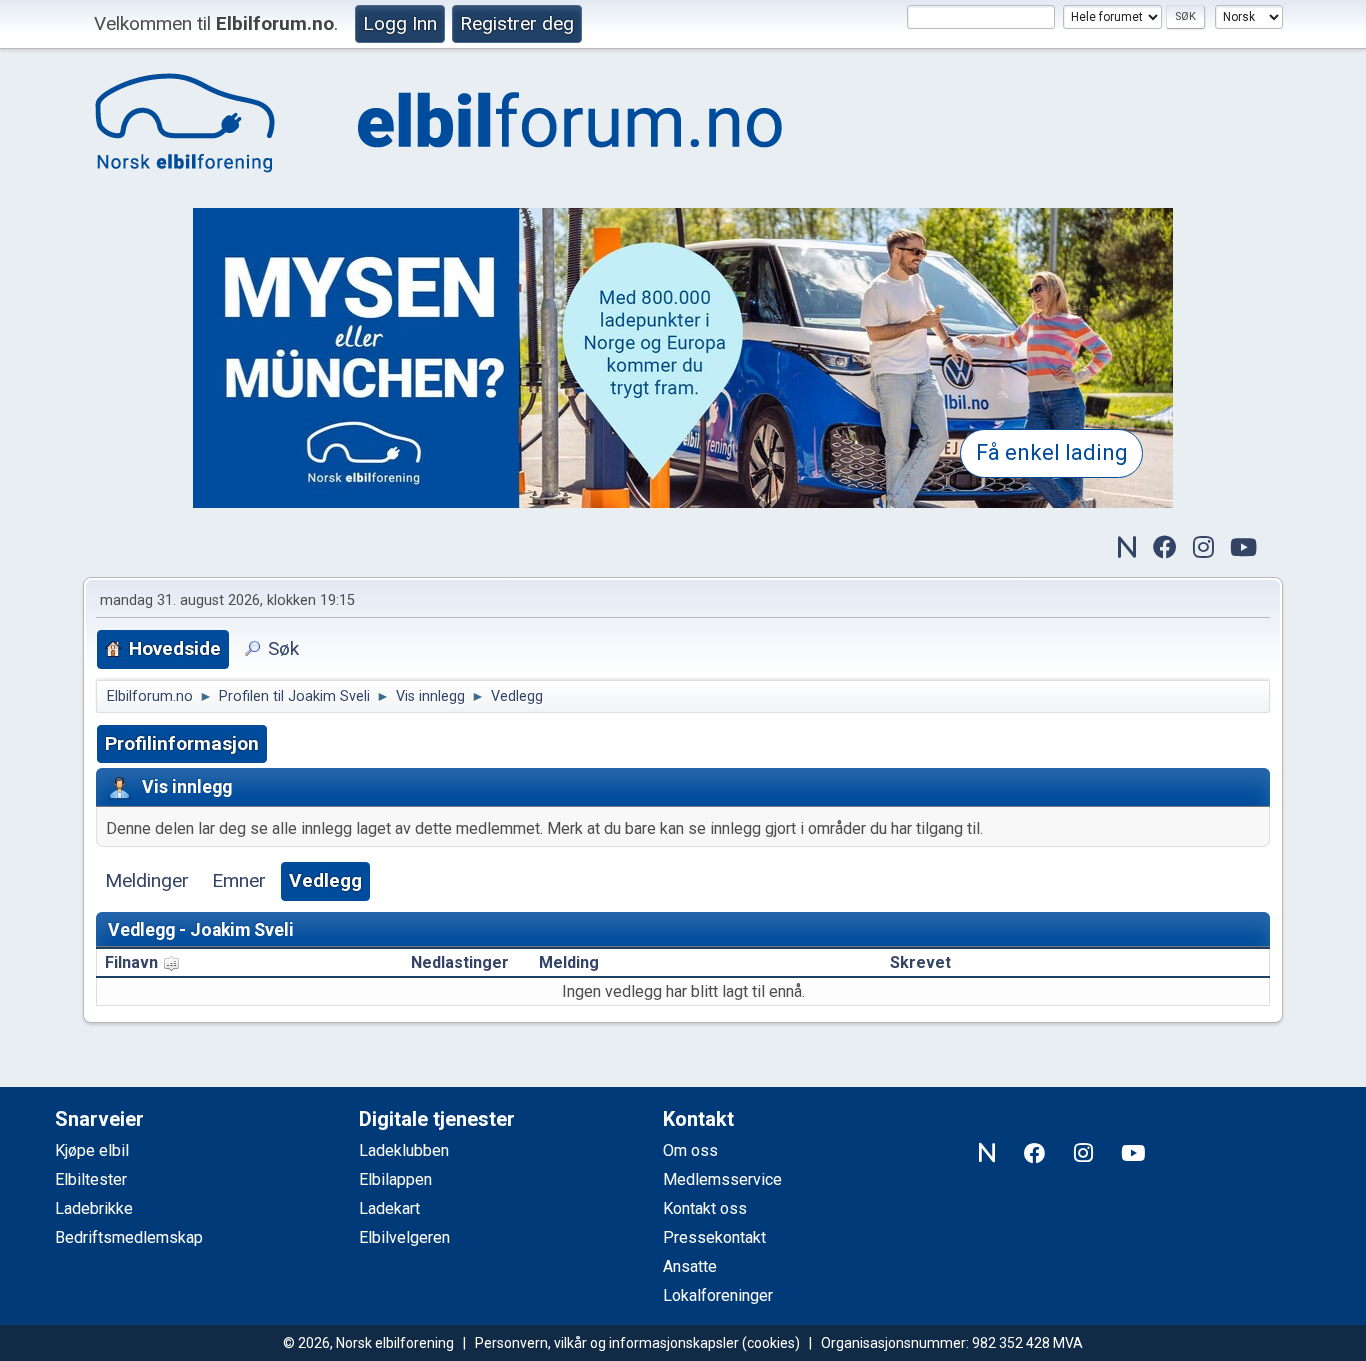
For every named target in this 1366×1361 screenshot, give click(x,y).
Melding (569, 962)
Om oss (690, 1150)
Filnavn (133, 962)
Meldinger (147, 880)
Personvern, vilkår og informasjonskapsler (607, 1343)
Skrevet (920, 962)
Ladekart (389, 1208)
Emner (239, 880)
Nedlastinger (460, 962)
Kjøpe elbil (92, 1150)
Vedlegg (325, 880)
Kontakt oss (705, 1208)
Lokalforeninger (718, 1295)
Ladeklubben (404, 1150)
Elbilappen (395, 1179)
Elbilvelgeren (404, 1237)
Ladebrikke (94, 1208)
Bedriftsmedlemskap (129, 1237)
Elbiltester (91, 1179)
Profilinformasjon (182, 743)
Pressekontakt (714, 1237)
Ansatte (690, 1266)
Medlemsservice (722, 1179)
